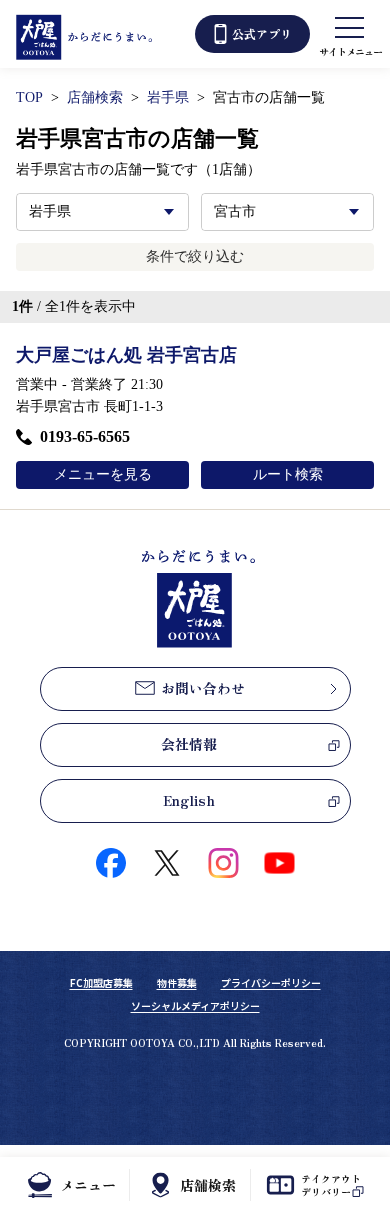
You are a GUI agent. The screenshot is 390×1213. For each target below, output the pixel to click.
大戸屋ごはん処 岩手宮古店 (126, 355)
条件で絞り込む (195, 256)
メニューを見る (103, 474)
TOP (29, 97)
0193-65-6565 (85, 436)
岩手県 (168, 97)
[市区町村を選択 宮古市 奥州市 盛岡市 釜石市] (287, 212)
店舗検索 (95, 97)
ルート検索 (288, 474)
